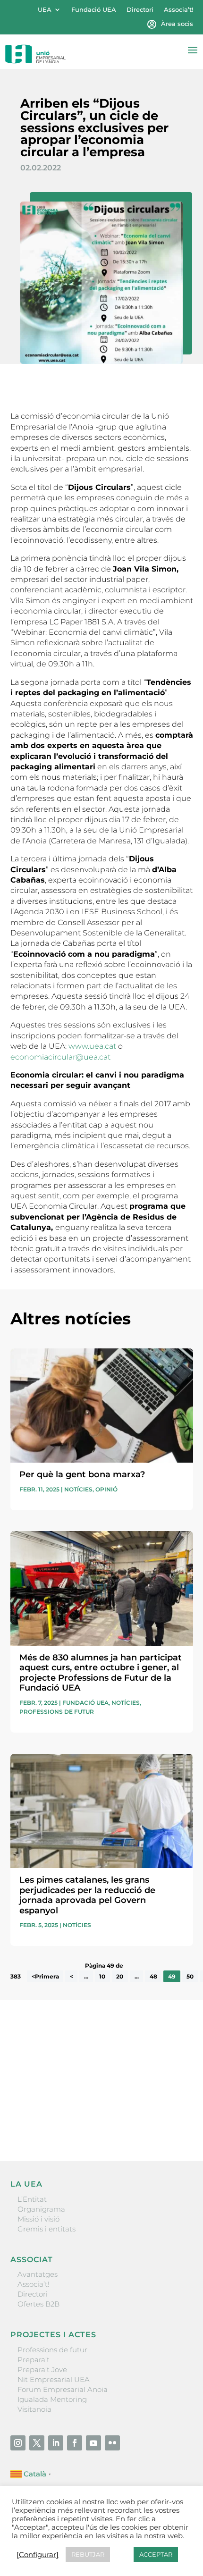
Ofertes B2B (38, 2304)
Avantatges (38, 2274)
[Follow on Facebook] (75, 2443)
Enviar (171, 2121)
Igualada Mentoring (52, 2399)
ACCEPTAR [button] (156, 2554)
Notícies (78, 1489)
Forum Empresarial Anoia (63, 2389)
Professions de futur (57, 1712)
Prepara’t (34, 2360)
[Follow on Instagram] (18, 2443)
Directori (140, 10)
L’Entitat (32, 2199)
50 (190, 1976)
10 (102, 1976)
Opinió (106, 1489)
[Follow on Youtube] (93, 2443)
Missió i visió (38, 2219)
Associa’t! (178, 10)
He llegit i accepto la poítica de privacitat (79, 2105)
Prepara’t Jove (42, 2370)
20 (120, 1976)
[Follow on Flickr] (112, 2443)
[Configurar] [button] (38, 2555)
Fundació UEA (94, 10)
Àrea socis (177, 24)
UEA (45, 10)
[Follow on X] (37, 2443)
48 (153, 1976)
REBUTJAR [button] (88, 2554)
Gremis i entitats (47, 2229)
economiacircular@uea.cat (60, 1057)
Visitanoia (34, 2409)
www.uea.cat (92, 1046)
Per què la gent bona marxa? (82, 1474)
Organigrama (41, 2209)
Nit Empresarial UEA (54, 2379)
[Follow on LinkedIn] (56, 2443)
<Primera (45, 1976)
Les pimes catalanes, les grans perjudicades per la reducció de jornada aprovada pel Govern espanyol (87, 1895)
